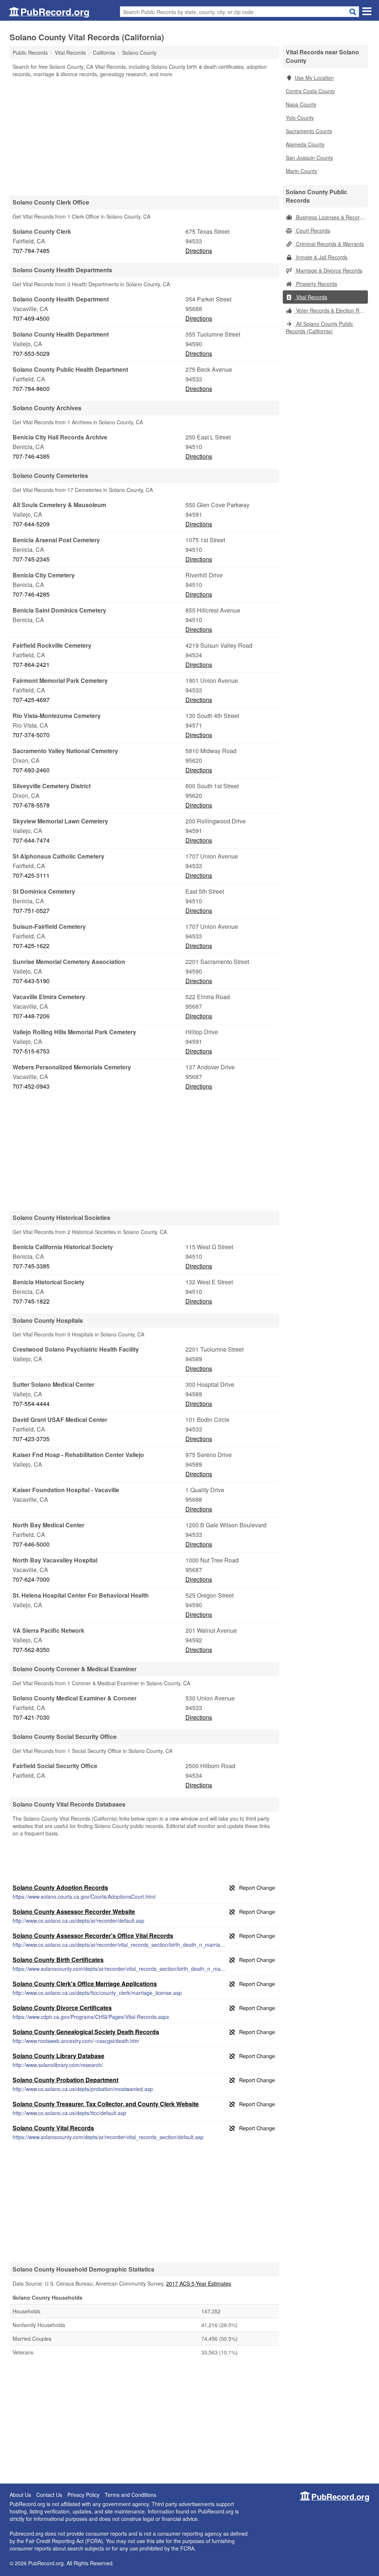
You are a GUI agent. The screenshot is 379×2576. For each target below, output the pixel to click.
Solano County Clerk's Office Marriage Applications (85, 1984)
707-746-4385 (31, 456)
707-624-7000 (31, 1579)
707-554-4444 (31, 1404)
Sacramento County (309, 131)
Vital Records (311, 297)
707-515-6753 (31, 1051)
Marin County (301, 171)
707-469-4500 (31, 318)
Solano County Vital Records (53, 2128)
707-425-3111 (31, 875)
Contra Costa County (310, 91)
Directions (199, 251)
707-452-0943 (31, 1086)
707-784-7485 (31, 251)
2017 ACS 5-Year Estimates (199, 2283)
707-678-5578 (31, 805)
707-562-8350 (31, 1650)
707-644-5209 (31, 524)
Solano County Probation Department (66, 2080)
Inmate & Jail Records (321, 257)
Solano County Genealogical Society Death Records (86, 2032)
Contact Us (49, 2495)
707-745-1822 (31, 1301)
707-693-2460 (31, 770)
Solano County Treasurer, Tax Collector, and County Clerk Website (106, 2104)
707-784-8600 (31, 389)
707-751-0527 (31, 911)
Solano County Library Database (58, 2056)
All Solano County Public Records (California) (319, 327)
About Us (20, 2495)
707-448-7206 (31, 1016)
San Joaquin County (309, 158)
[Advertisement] (144, 136)
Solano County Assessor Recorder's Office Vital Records (93, 1936)
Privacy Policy (83, 2495)
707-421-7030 (31, 1717)
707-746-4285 (31, 594)
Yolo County (300, 118)
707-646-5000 (31, 1544)
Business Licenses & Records (330, 217)
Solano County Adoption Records (60, 1887)
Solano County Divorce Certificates (62, 2008)
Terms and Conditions (130, 2495)
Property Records (316, 284)
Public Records (30, 53)
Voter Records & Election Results (331, 310)
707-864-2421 (31, 665)
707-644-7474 (31, 840)
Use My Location (314, 78)
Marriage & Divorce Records (328, 270)
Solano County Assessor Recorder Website (74, 1911)
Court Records (312, 230)
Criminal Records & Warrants (329, 244)
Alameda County (305, 144)
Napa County (301, 104)
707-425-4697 (31, 700)
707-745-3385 (31, 1266)
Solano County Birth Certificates (58, 1960)
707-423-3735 (31, 1439)
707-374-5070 (31, 735)
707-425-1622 (31, 946)
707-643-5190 (31, 981)
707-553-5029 (31, 353)
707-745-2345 (31, 559)
